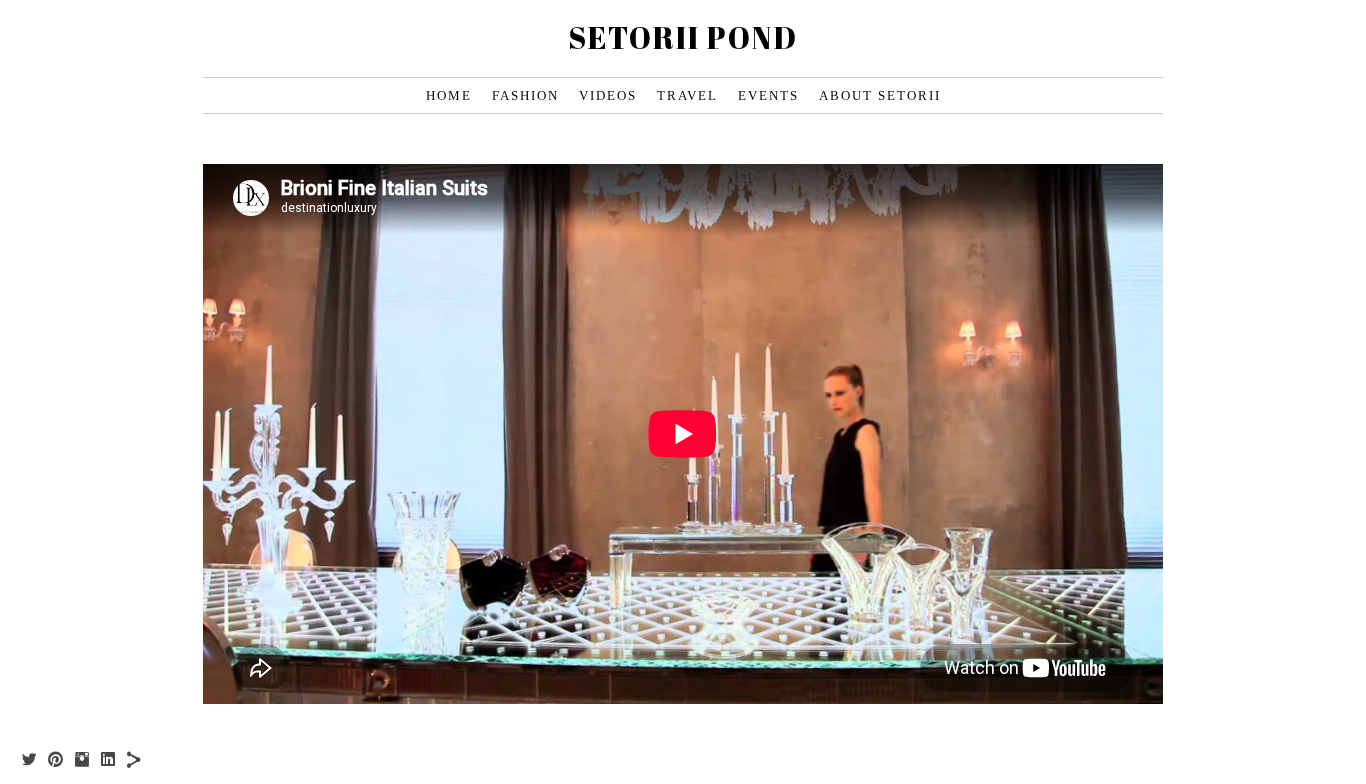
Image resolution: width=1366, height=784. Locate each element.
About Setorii (880, 95)
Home (449, 95)
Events (768, 95)
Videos (608, 95)
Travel (687, 95)
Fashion (525, 95)
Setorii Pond (683, 37)
